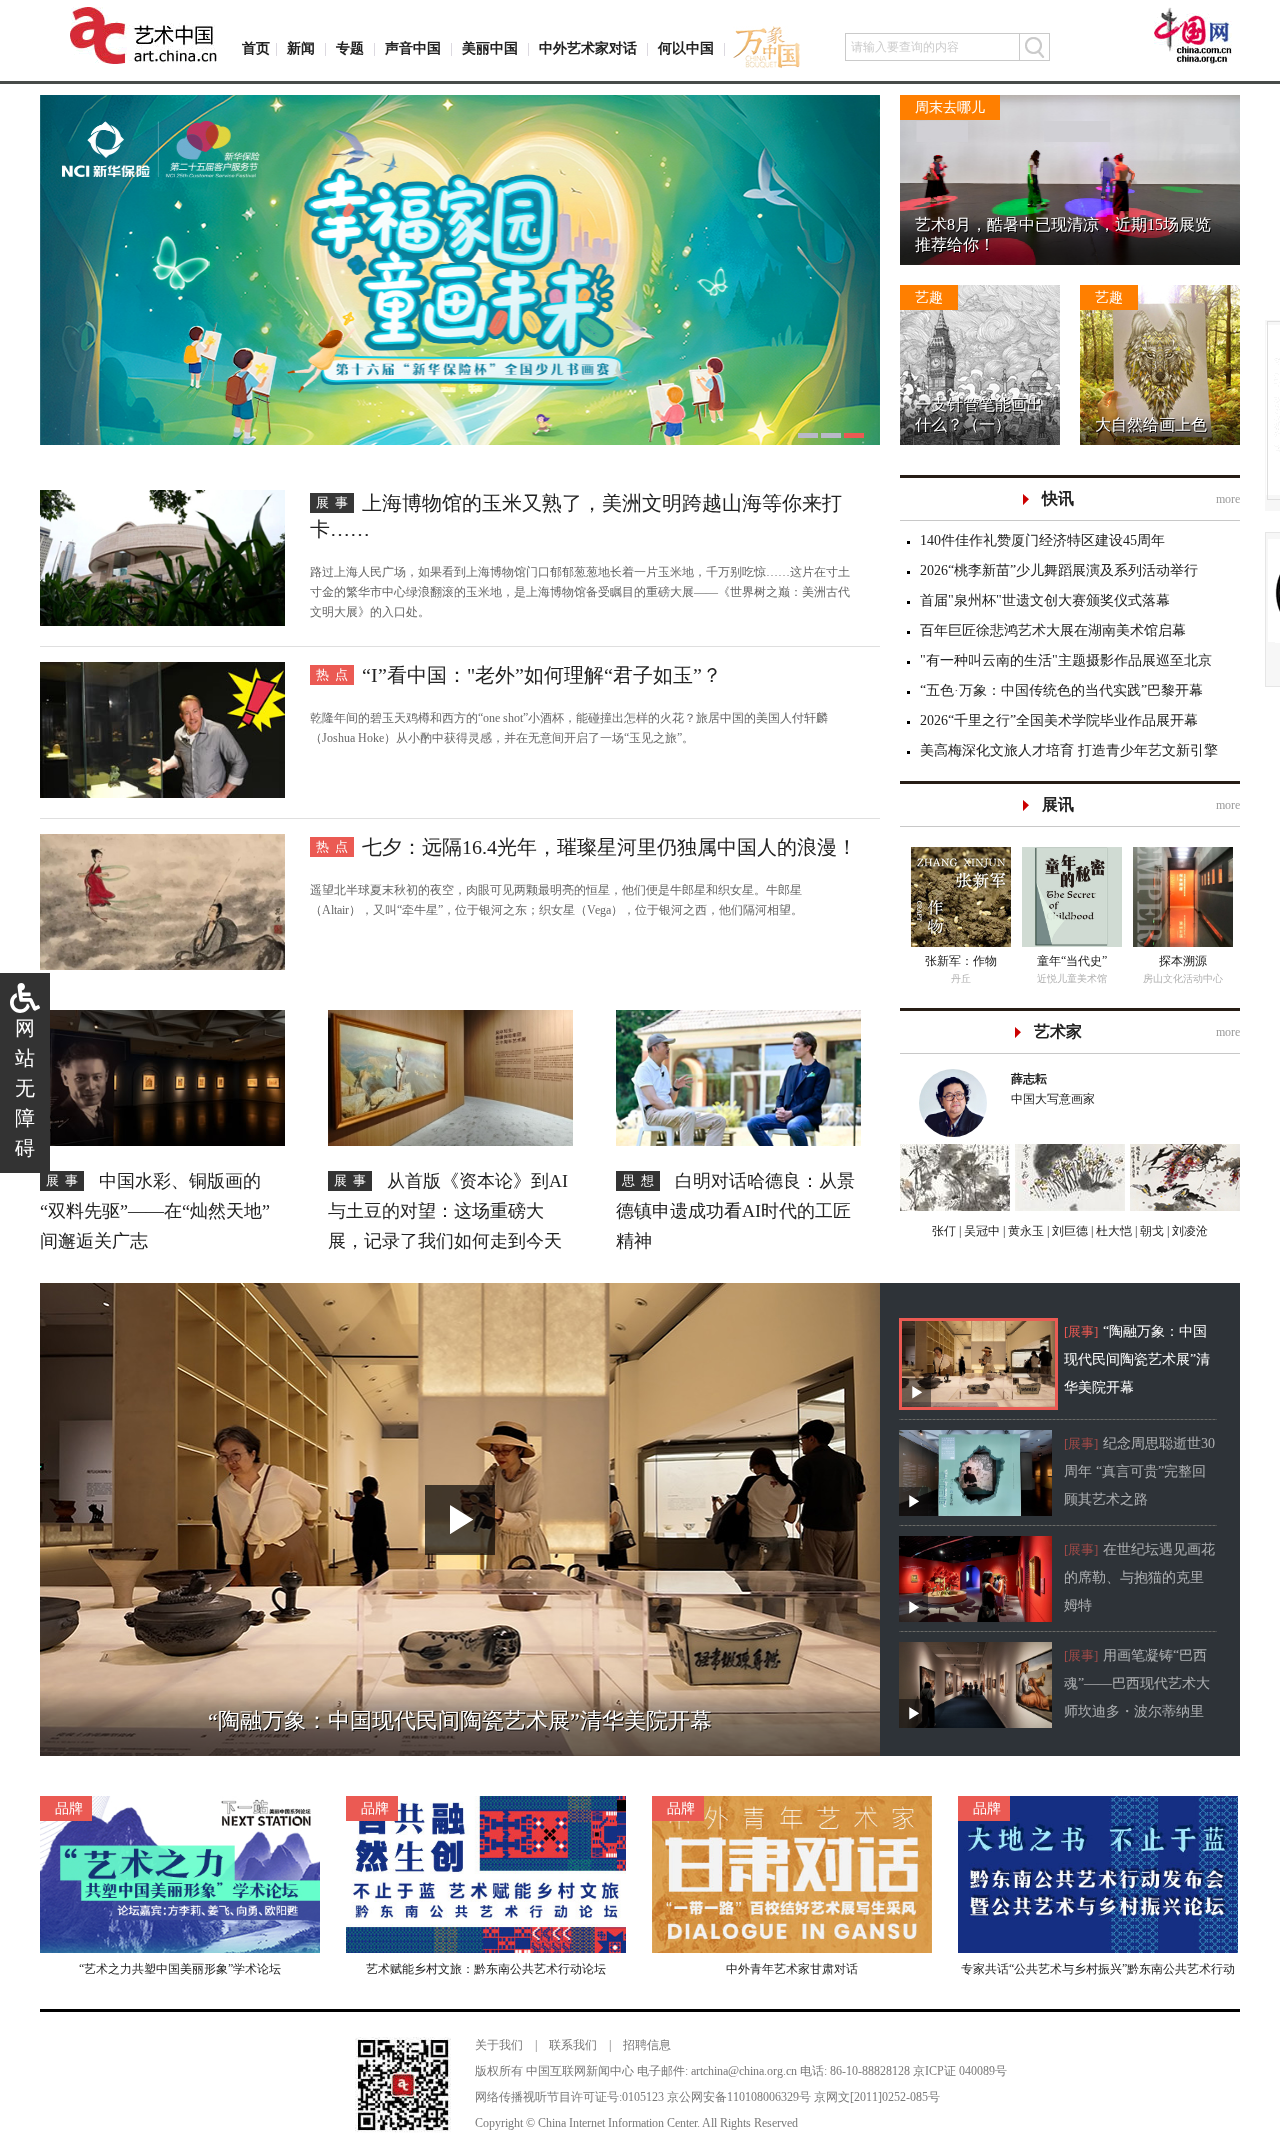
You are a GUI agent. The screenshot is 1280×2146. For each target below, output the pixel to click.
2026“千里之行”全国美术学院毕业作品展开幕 (1059, 720)
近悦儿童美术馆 (1072, 978)
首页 (256, 48)
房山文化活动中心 (1183, 978)
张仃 (944, 1231)
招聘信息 (647, 2045)
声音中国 (413, 48)
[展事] (1081, 1331)
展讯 (1058, 804)
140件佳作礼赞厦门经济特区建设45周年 (1042, 540)
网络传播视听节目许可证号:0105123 (569, 2097)
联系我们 (573, 2045)
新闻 (301, 48)
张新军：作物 (961, 961)
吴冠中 (980, 1231)
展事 (335, 502)
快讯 (1058, 498)
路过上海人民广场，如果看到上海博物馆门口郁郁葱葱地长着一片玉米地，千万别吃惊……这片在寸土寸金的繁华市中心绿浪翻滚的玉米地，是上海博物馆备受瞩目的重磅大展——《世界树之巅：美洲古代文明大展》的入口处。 (580, 592)
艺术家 (1058, 1031)
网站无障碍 (25, 1088)
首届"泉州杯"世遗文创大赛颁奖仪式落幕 (1045, 600)
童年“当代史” (1072, 961)
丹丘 (961, 978)
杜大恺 (1112, 1231)
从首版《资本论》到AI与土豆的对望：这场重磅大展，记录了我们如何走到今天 (448, 1211)
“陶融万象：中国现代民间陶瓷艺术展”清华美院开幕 (1137, 1359)
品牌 (69, 1808)
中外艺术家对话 (588, 48)
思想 (641, 1180)
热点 (335, 674)
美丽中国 (490, 48)
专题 (350, 48)
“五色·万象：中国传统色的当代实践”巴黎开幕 (1061, 690)
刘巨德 (1068, 1231)
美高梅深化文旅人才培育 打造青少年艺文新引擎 (1069, 750)
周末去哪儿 (950, 107)
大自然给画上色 (1151, 424)
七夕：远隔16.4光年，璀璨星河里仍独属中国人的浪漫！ (609, 847)
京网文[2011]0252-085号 (877, 2097)
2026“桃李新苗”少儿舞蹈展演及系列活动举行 (1059, 570)
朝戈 (1150, 1231)
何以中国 (686, 48)
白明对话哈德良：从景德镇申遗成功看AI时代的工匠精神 (735, 1211)
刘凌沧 (1190, 1231)
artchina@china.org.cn (744, 2071)
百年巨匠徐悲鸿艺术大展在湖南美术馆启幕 (1053, 630)
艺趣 (929, 297)
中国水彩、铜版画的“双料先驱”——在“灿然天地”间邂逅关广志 (155, 1211)
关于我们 (499, 2045)
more (1228, 499)
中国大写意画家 (1053, 1089)
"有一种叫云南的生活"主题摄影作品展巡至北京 (1066, 660)
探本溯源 (1183, 961)
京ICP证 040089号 (960, 2071)
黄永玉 (1024, 1231)
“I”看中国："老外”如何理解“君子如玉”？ (542, 675)
